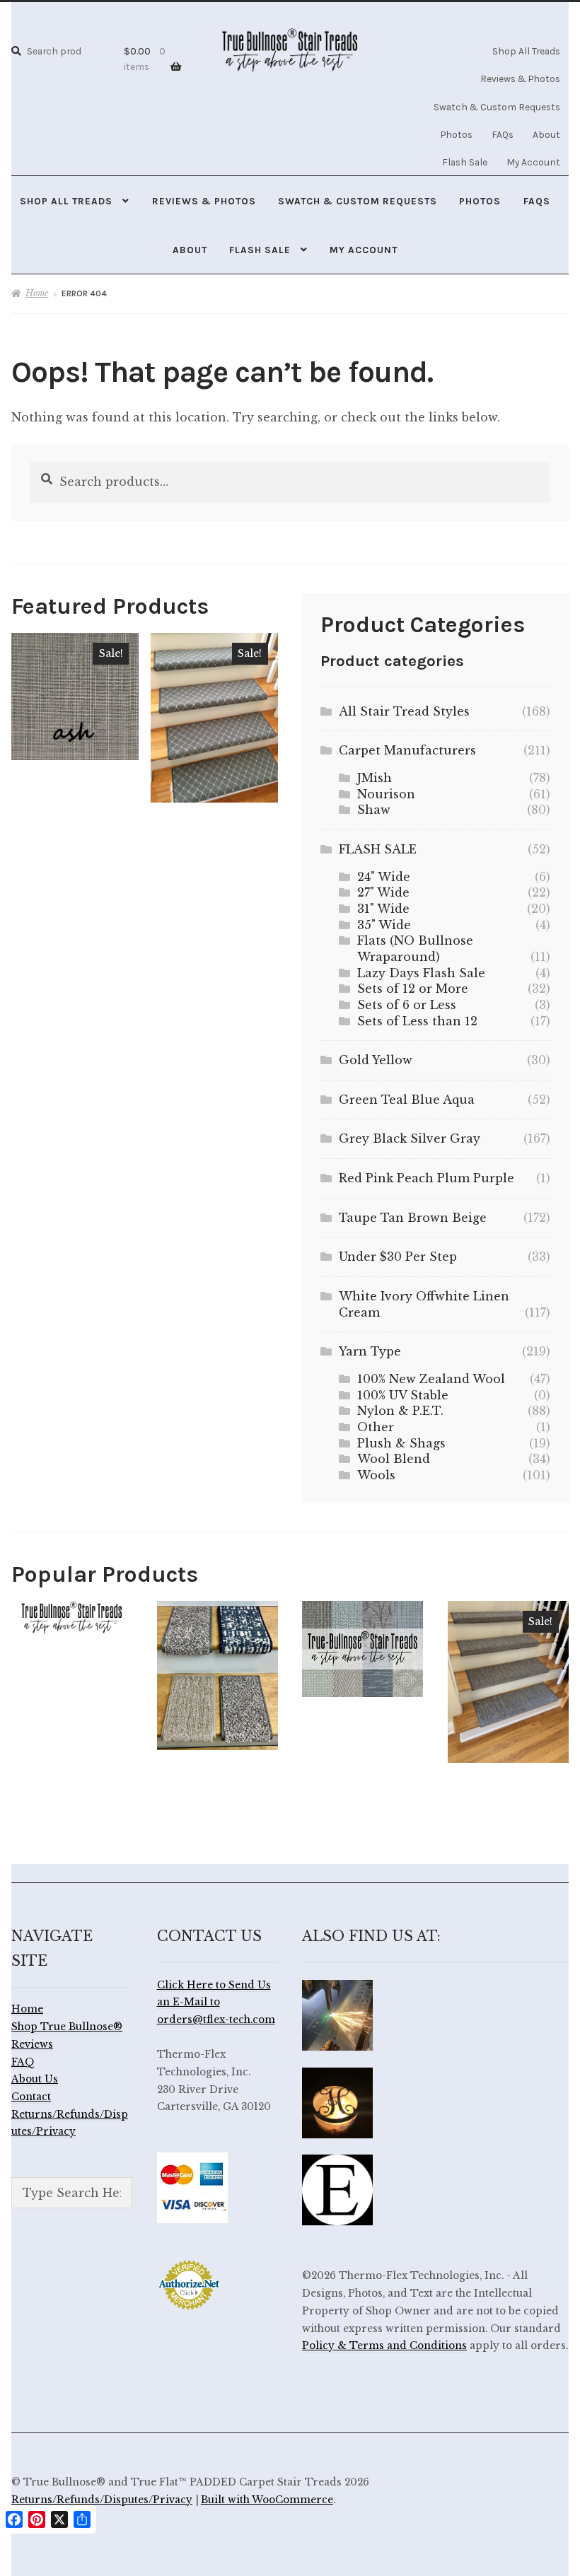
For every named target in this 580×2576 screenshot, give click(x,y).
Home (37, 293)
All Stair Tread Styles (404, 711)
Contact (31, 2097)
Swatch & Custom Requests (497, 107)
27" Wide (383, 892)
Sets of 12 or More (413, 989)
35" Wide (384, 925)
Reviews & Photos (520, 78)
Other (376, 1427)
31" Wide (383, 909)
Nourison (386, 794)
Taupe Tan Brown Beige (413, 1218)
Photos (457, 134)
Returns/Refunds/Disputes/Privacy (102, 2500)
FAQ (23, 2062)
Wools (376, 1475)
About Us (35, 2079)
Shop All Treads (526, 51)
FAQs (503, 134)
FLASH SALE (378, 849)
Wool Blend (394, 1459)
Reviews (32, 2045)
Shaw (374, 810)
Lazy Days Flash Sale (421, 973)
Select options (75, 696)
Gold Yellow (376, 1060)
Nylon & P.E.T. (400, 1411)
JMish (375, 778)
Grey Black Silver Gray (410, 1138)
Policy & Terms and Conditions (384, 2346)
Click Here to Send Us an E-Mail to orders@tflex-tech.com (216, 2003)
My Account (533, 162)
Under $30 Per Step (398, 1257)
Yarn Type (370, 1351)
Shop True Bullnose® (67, 2027)
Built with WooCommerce (267, 2500)
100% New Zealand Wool (431, 1379)
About (546, 134)
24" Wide (384, 877)
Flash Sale (465, 162)
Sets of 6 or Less (407, 1005)
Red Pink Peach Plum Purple (427, 1178)
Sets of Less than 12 (417, 1021)
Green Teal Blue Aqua (407, 1100)
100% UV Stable (403, 1395)
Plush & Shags (401, 1443)
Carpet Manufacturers (407, 750)
